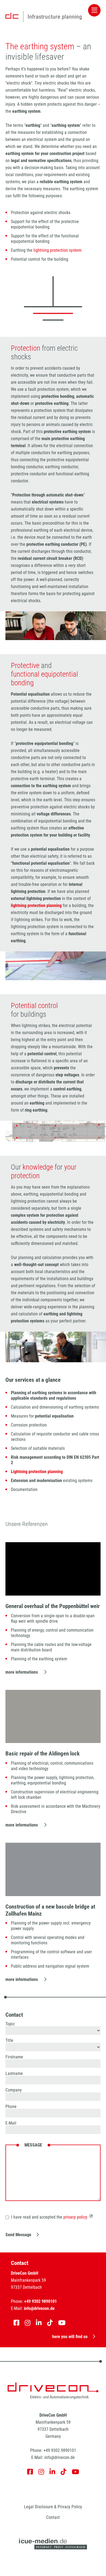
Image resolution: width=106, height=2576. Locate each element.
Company (14, 2090)
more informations (22, 1672)
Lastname (14, 2074)
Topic (10, 2024)
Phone (11, 2107)
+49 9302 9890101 (60, 2450)
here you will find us (70, 2337)
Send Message (18, 2235)
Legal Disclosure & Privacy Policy (53, 2507)
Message (33, 2145)
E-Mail (11, 2123)
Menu (94, 10)
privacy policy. (76, 2217)
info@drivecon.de (60, 2457)
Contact (53, 2517)
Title (9, 2041)
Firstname (14, 2057)
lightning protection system (57, 250)
